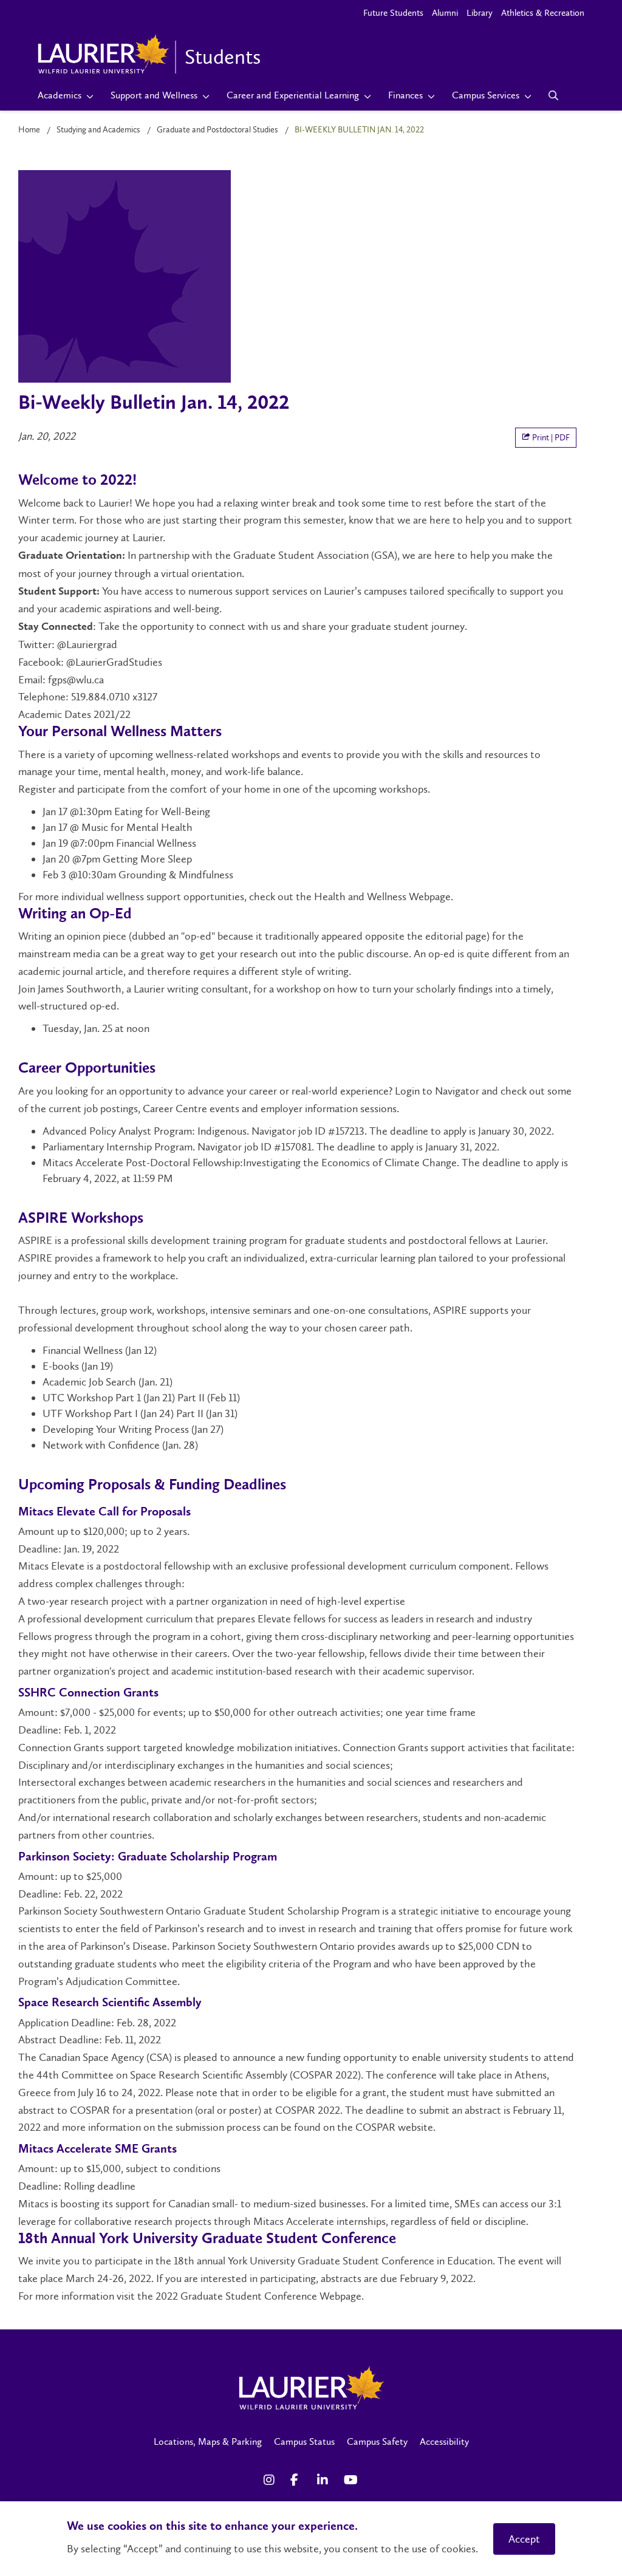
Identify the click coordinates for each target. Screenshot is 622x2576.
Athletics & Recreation (543, 13)
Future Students (393, 13)
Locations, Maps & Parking (208, 2441)
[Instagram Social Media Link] (271, 2480)
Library (480, 13)
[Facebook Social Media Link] (298, 2480)
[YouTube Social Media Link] (351, 2480)
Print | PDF (550, 438)
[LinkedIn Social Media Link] (324, 2480)
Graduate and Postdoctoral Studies (217, 130)
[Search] (554, 95)
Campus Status (304, 2441)
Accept (524, 2539)
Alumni (445, 13)
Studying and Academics (98, 130)
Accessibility (444, 2441)
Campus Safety (377, 2441)
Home (29, 130)
